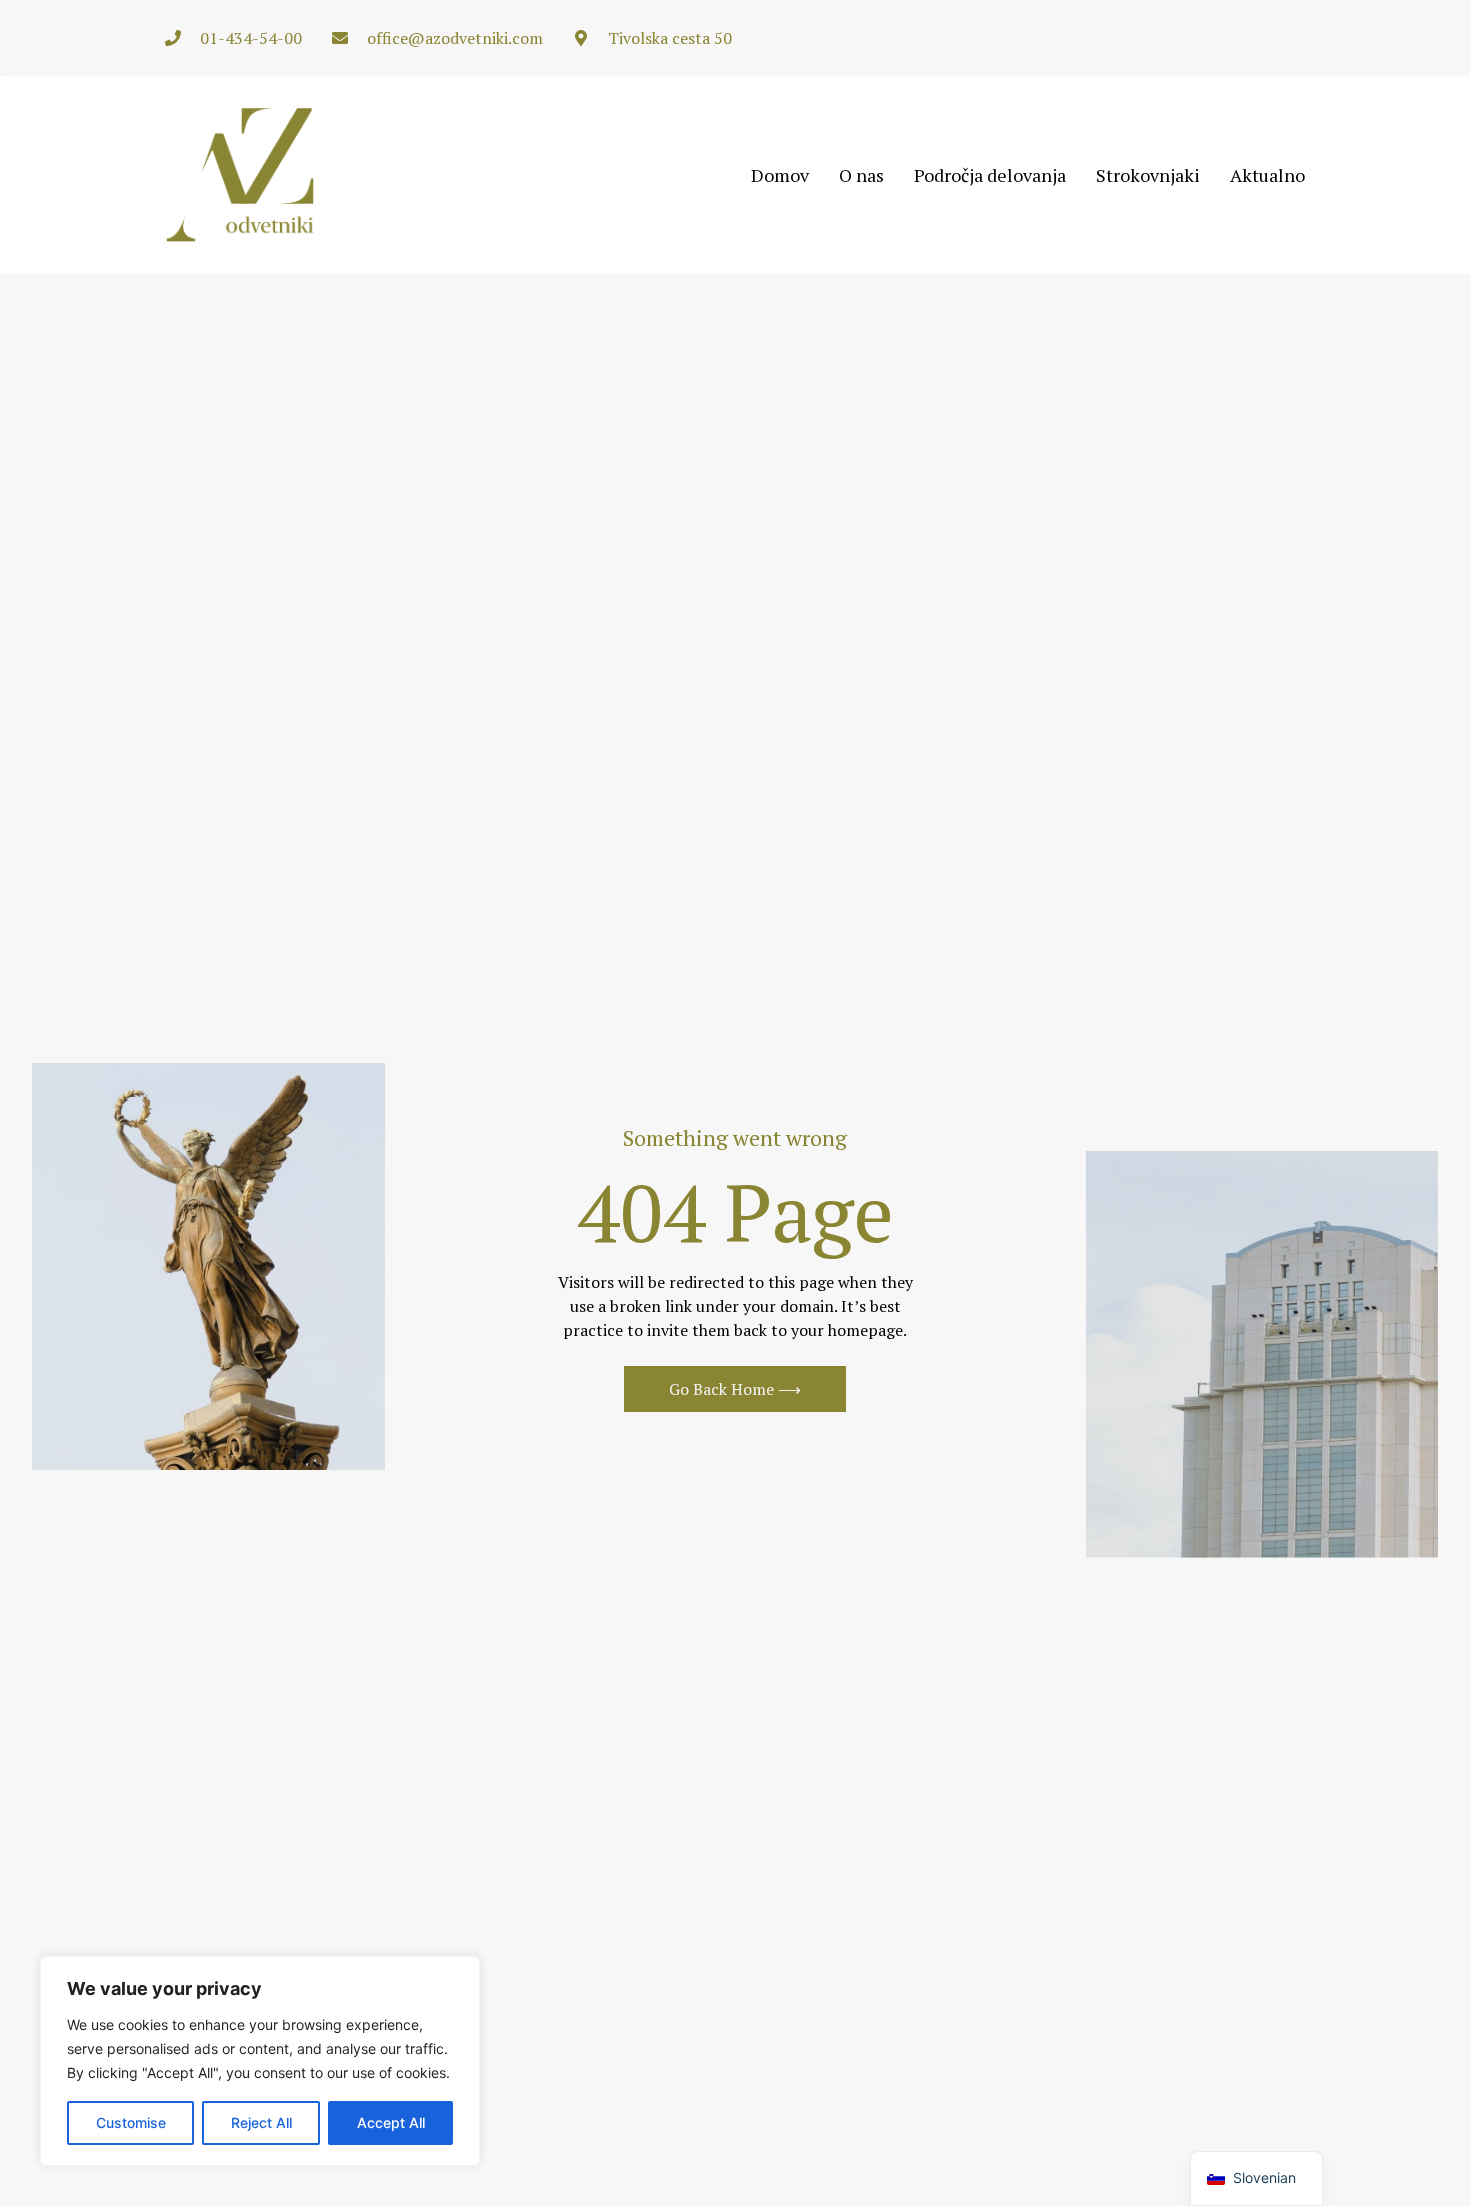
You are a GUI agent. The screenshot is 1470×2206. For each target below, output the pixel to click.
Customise (131, 2122)
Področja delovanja (990, 175)
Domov (780, 175)
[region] (260, 2061)
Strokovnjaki (1148, 175)
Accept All (391, 2122)
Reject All (261, 2122)
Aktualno (1267, 175)
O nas (861, 175)
